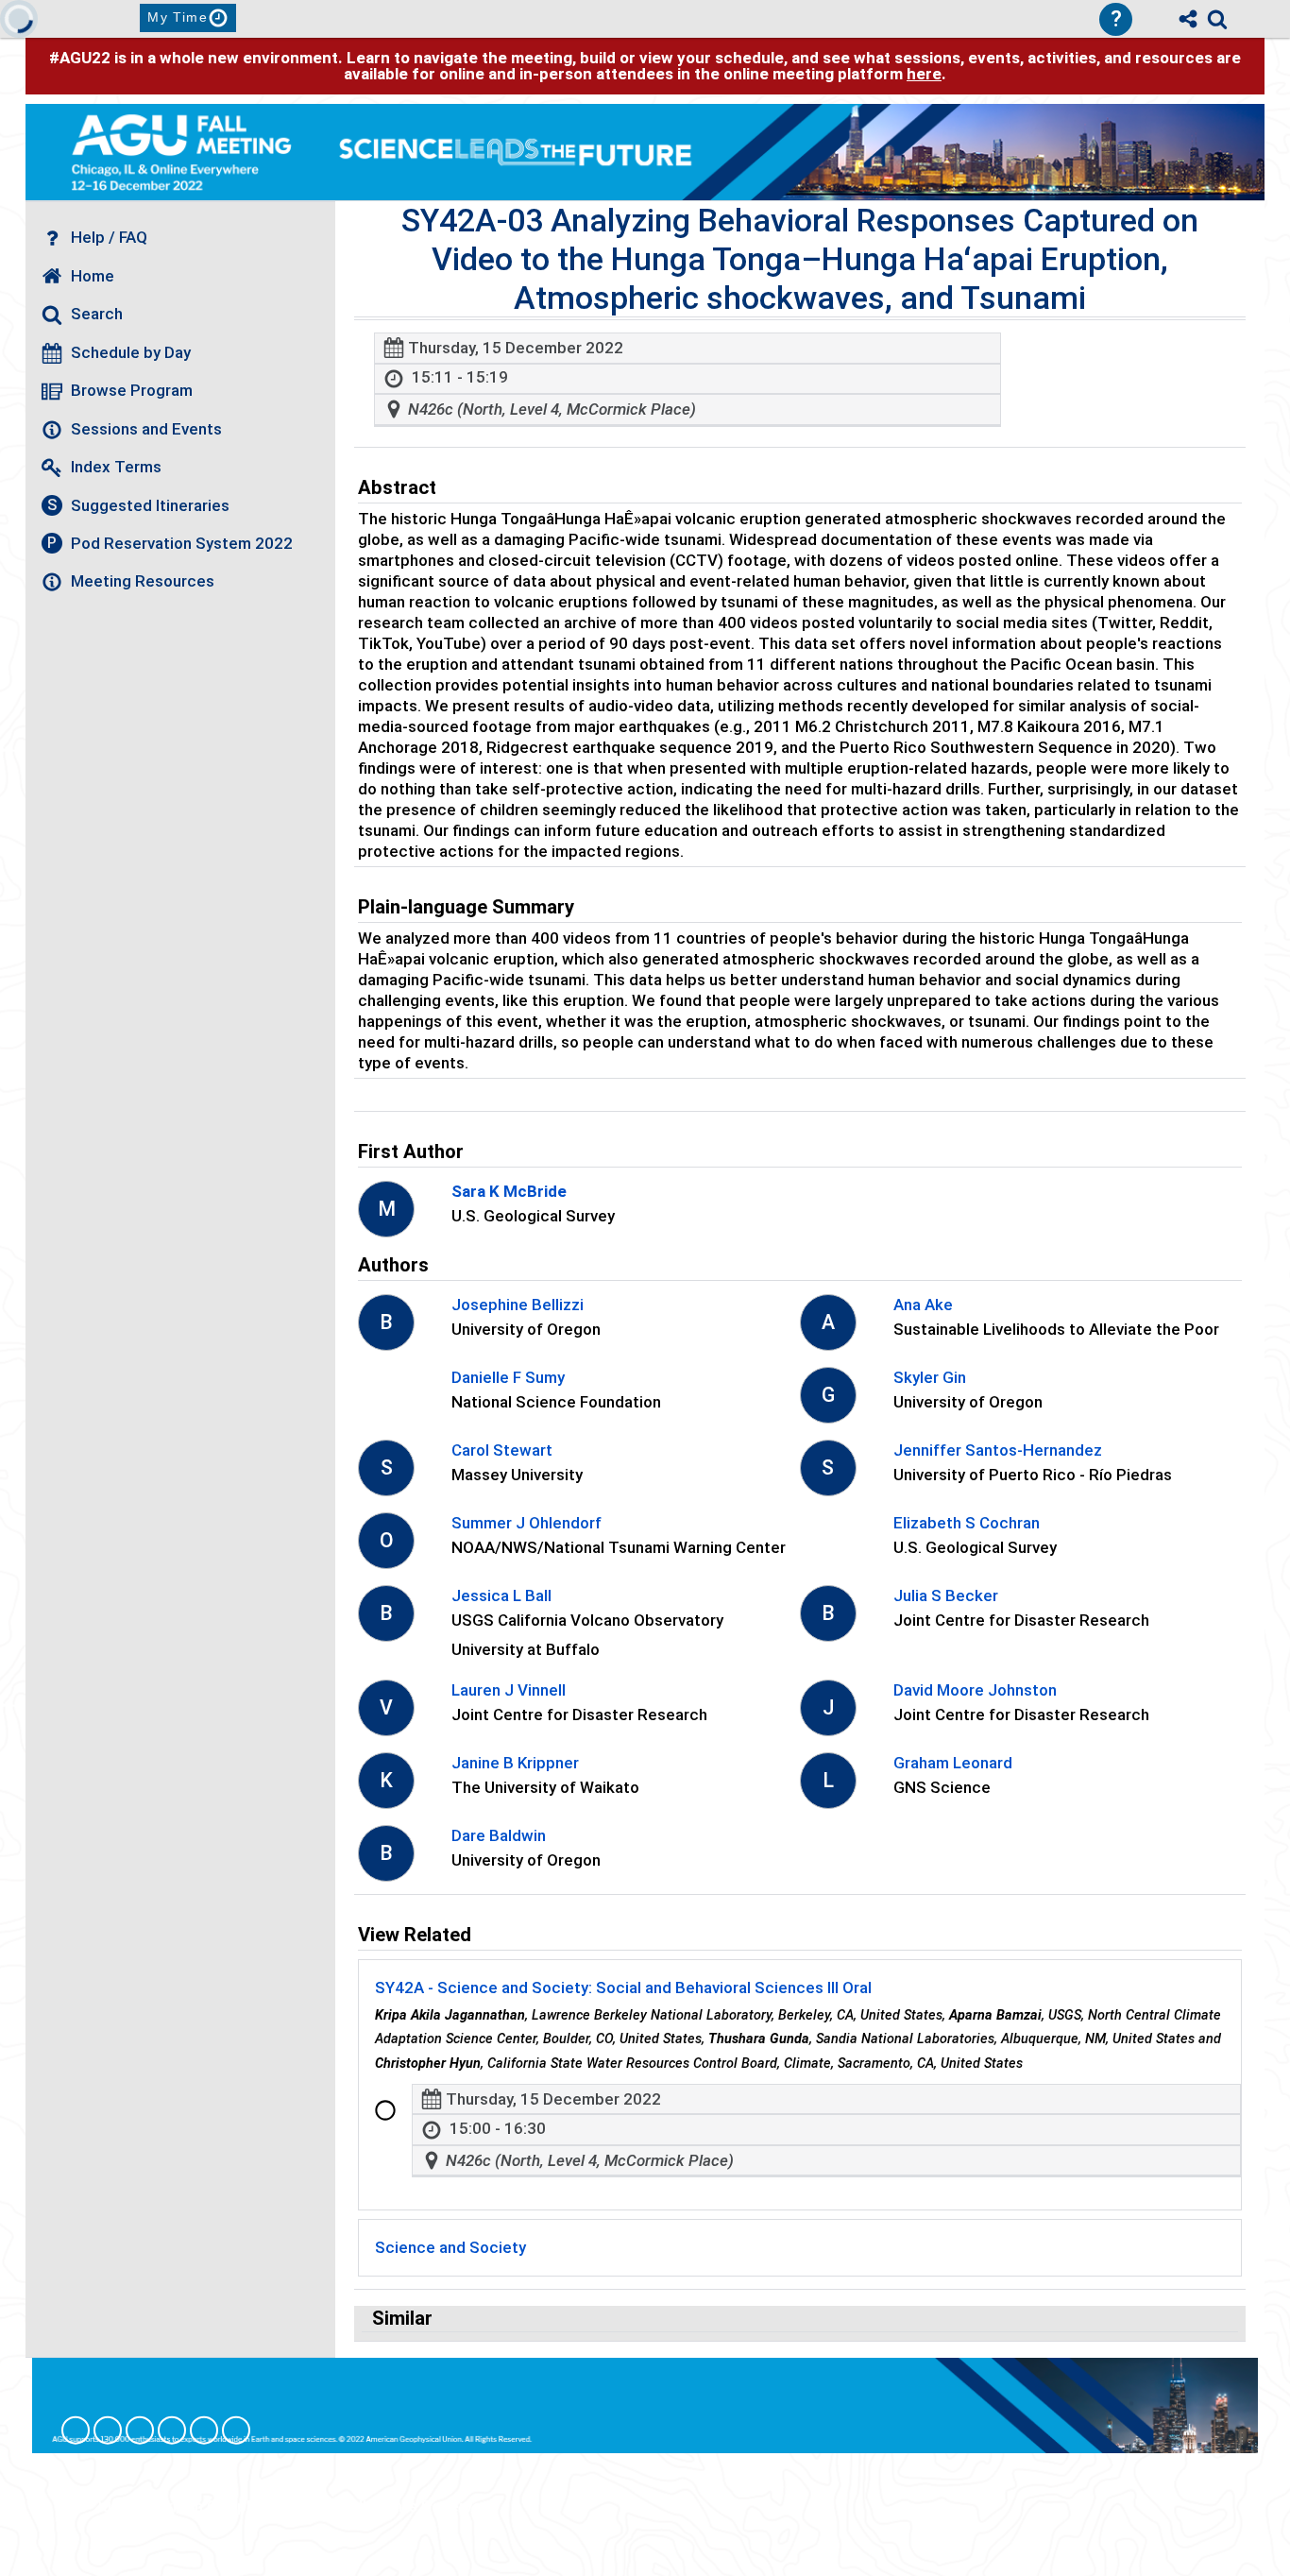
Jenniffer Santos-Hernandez (998, 1450)
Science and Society (450, 2247)
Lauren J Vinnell (509, 1690)
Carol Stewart (502, 1450)
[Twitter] (204, 2431)
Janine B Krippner (515, 1763)
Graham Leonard (953, 1763)
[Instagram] (108, 2431)
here (924, 74)
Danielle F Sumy (508, 1377)
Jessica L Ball (501, 1595)
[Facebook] (76, 2431)
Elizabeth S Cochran (967, 1523)
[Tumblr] (172, 2431)
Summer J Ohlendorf (526, 1523)
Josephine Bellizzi (518, 1305)
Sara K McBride (509, 1191)
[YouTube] (236, 2431)
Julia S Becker (946, 1595)
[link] (1217, 19)
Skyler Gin (930, 1377)
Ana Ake (923, 1305)
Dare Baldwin (499, 1835)
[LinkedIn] (140, 2431)
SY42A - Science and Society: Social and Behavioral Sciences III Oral (623, 1987)
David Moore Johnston (975, 1690)
